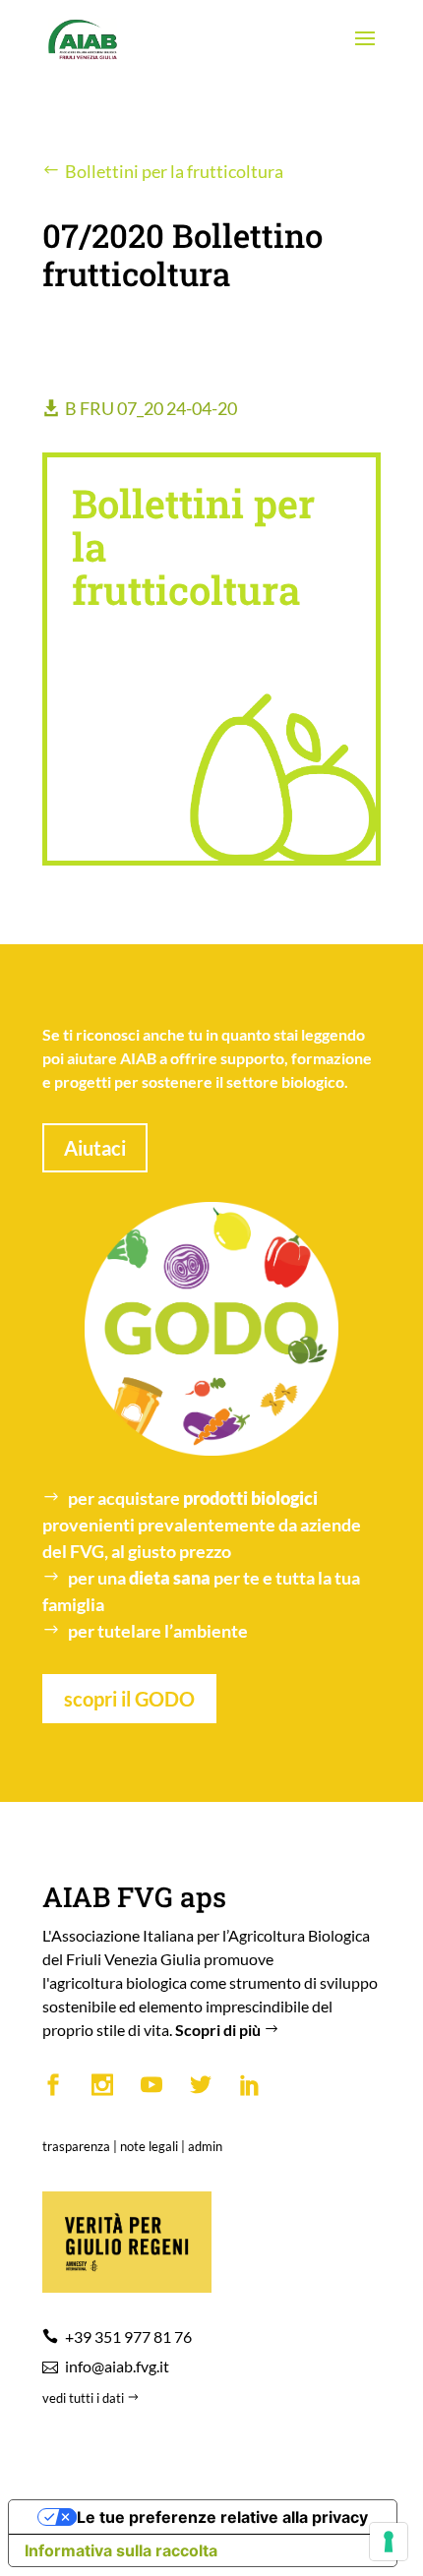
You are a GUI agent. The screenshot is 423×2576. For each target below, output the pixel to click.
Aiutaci (95, 1148)
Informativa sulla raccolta (121, 2550)
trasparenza (76, 2146)
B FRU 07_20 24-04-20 (151, 408)
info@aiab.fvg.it (117, 2366)
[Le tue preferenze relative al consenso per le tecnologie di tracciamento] (389, 2542)
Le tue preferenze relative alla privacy (222, 2517)
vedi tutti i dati (85, 2398)
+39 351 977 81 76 (128, 2336)
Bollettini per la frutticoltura (174, 171)
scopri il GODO (129, 1699)
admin (205, 2146)
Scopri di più (219, 2030)
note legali (149, 2146)
